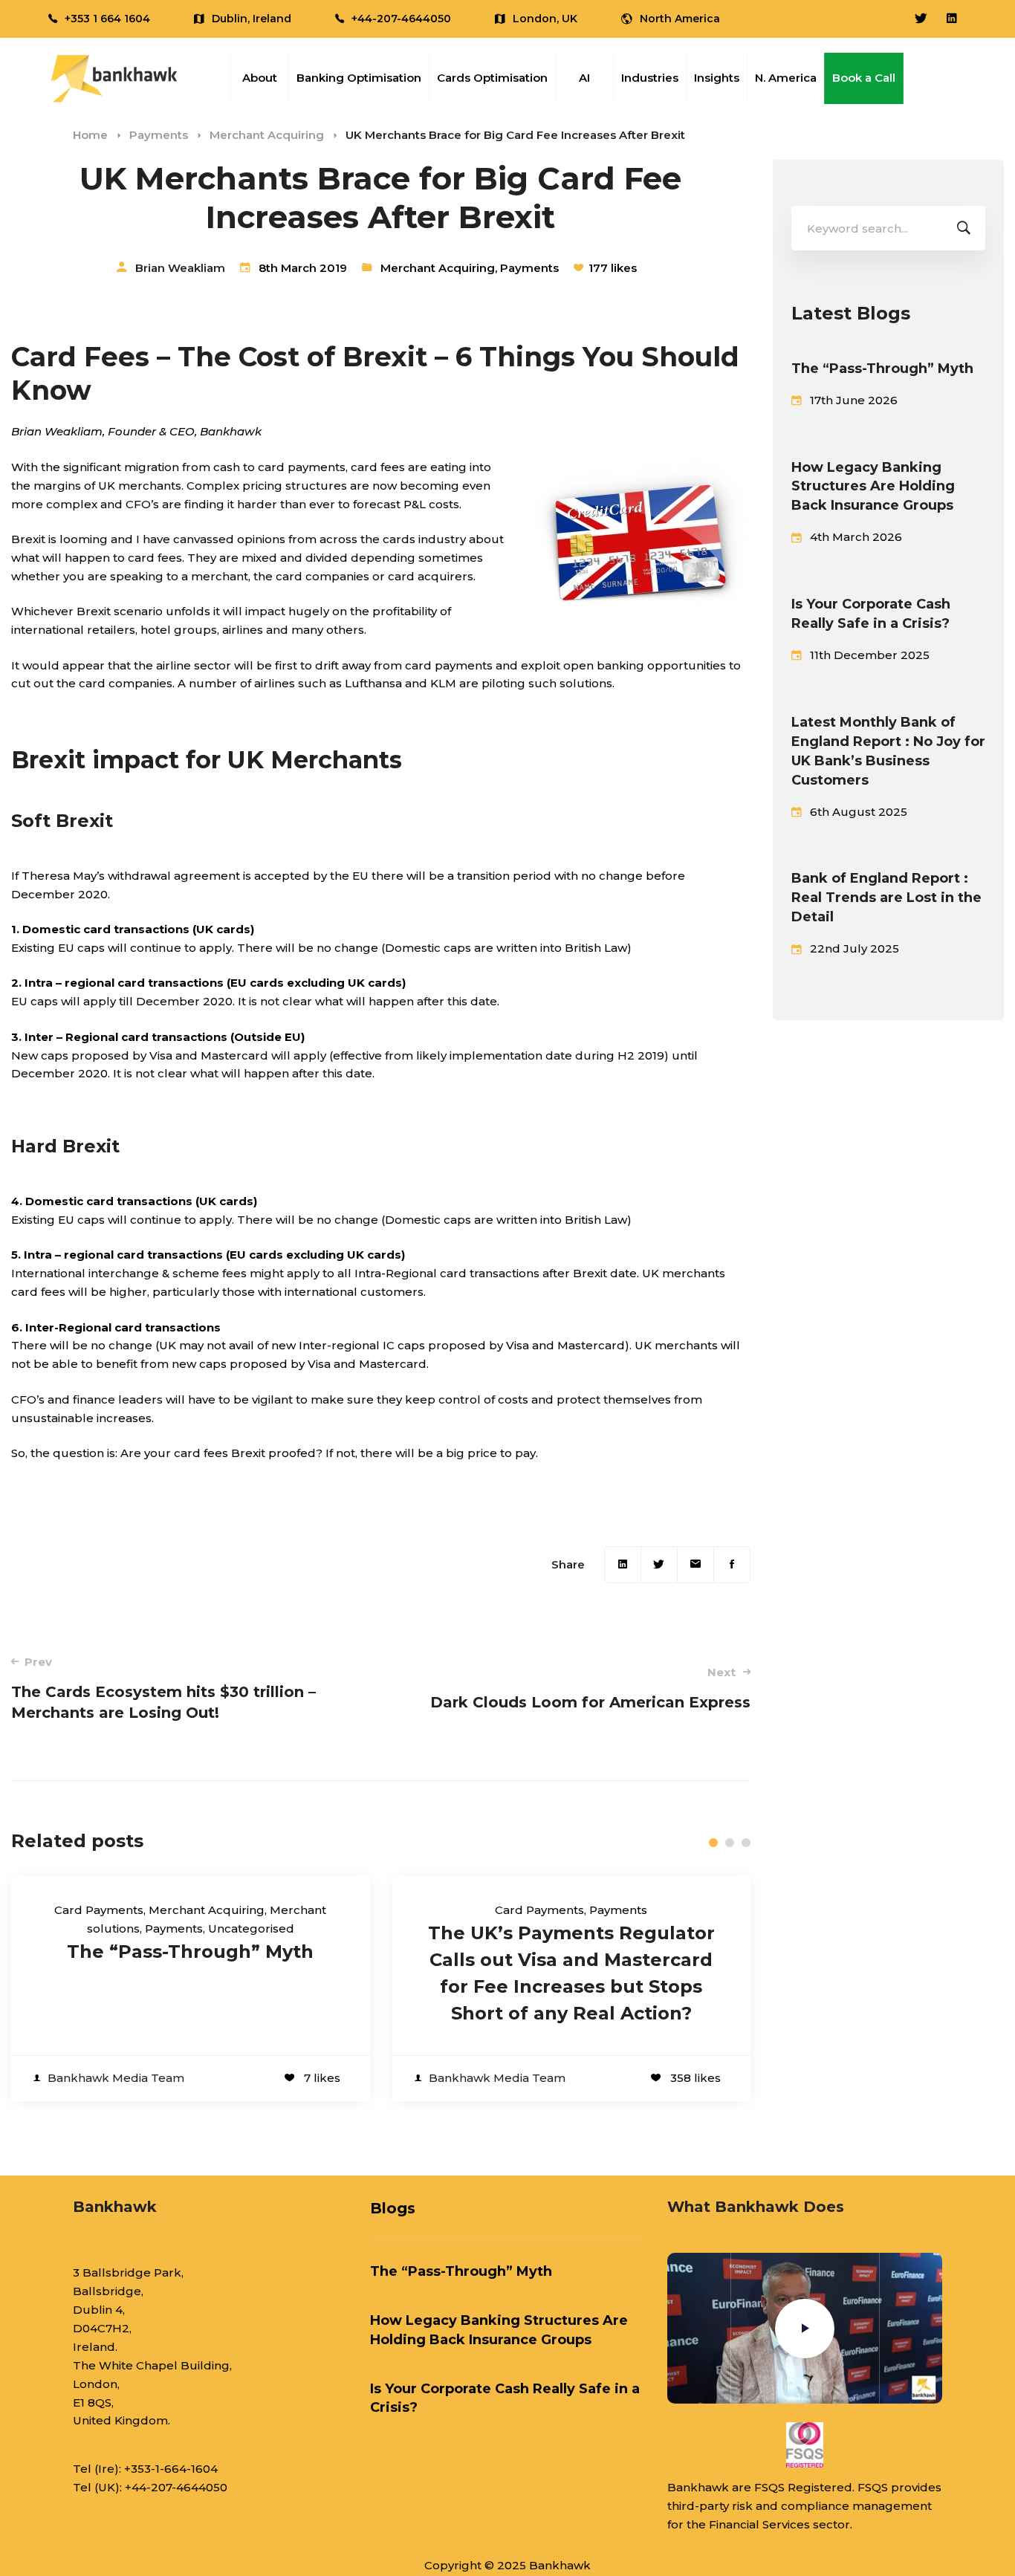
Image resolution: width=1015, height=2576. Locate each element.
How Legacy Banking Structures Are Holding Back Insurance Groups (873, 487)
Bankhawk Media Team (116, 2078)
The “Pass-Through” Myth (190, 1952)
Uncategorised (251, 1928)
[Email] (695, 1565)
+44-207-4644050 (176, 2487)
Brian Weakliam (180, 268)
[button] (713, 1843)
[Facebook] (732, 1565)
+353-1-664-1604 (171, 2469)
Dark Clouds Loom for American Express (590, 1688)
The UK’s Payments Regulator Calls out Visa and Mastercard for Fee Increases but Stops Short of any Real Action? (571, 1973)
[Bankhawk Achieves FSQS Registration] (805, 2445)
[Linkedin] (623, 1565)
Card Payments (99, 1910)
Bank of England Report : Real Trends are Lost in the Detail (886, 898)
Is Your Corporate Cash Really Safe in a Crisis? (871, 614)
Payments (159, 135)
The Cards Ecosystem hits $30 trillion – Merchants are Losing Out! (163, 1688)
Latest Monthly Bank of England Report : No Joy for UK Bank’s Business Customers (888, 751)
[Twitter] (659, 1565)
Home (90, 135)
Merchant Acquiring (267, 135)
